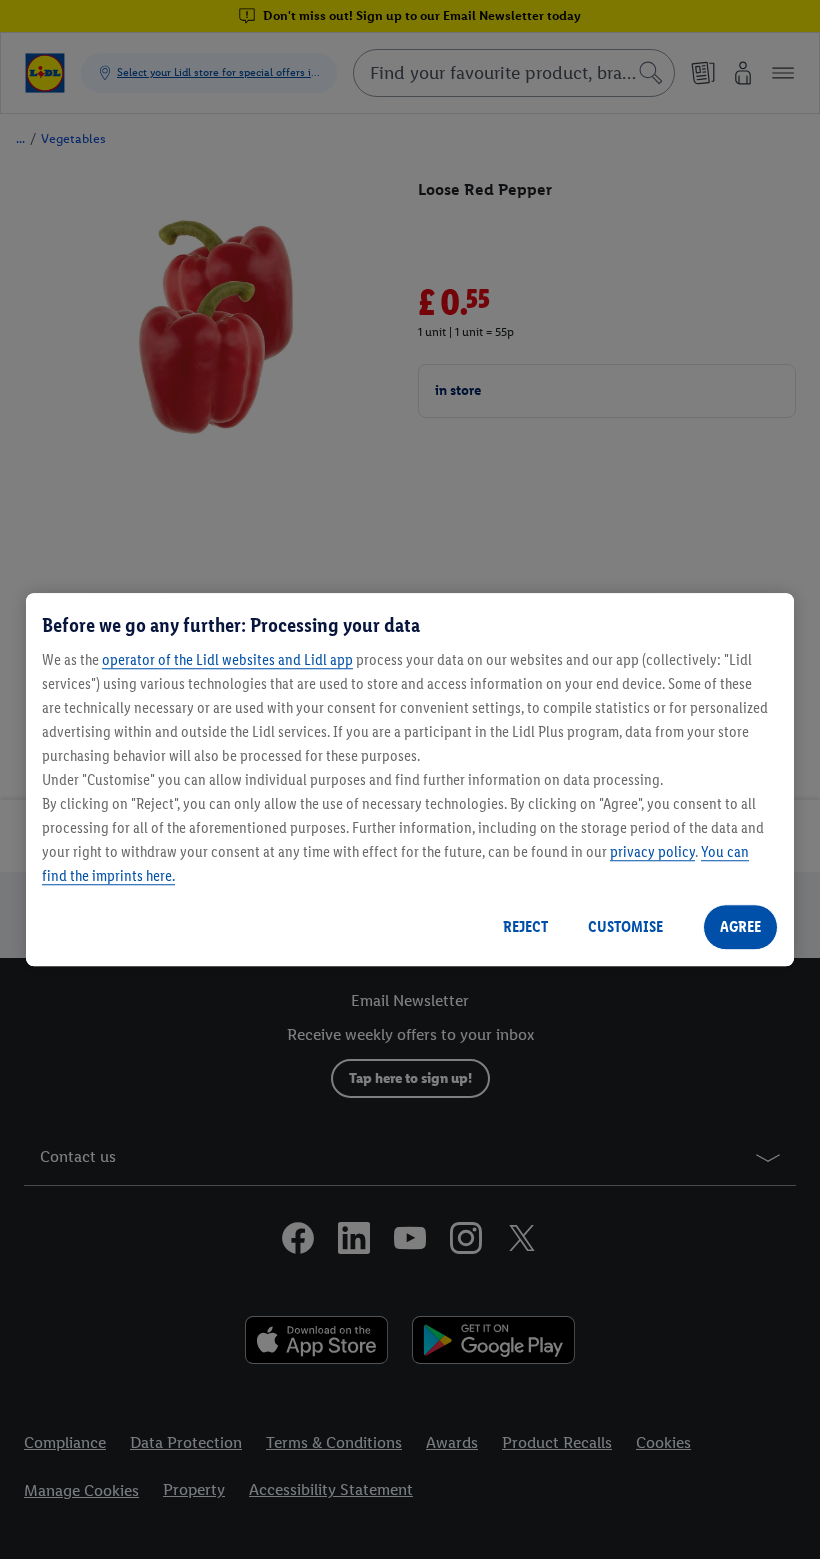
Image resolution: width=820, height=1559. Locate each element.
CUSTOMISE (625, 926)
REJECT (525, 926)
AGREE (740, 926)
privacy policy (652, 851)
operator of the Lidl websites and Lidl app (227, 659)
